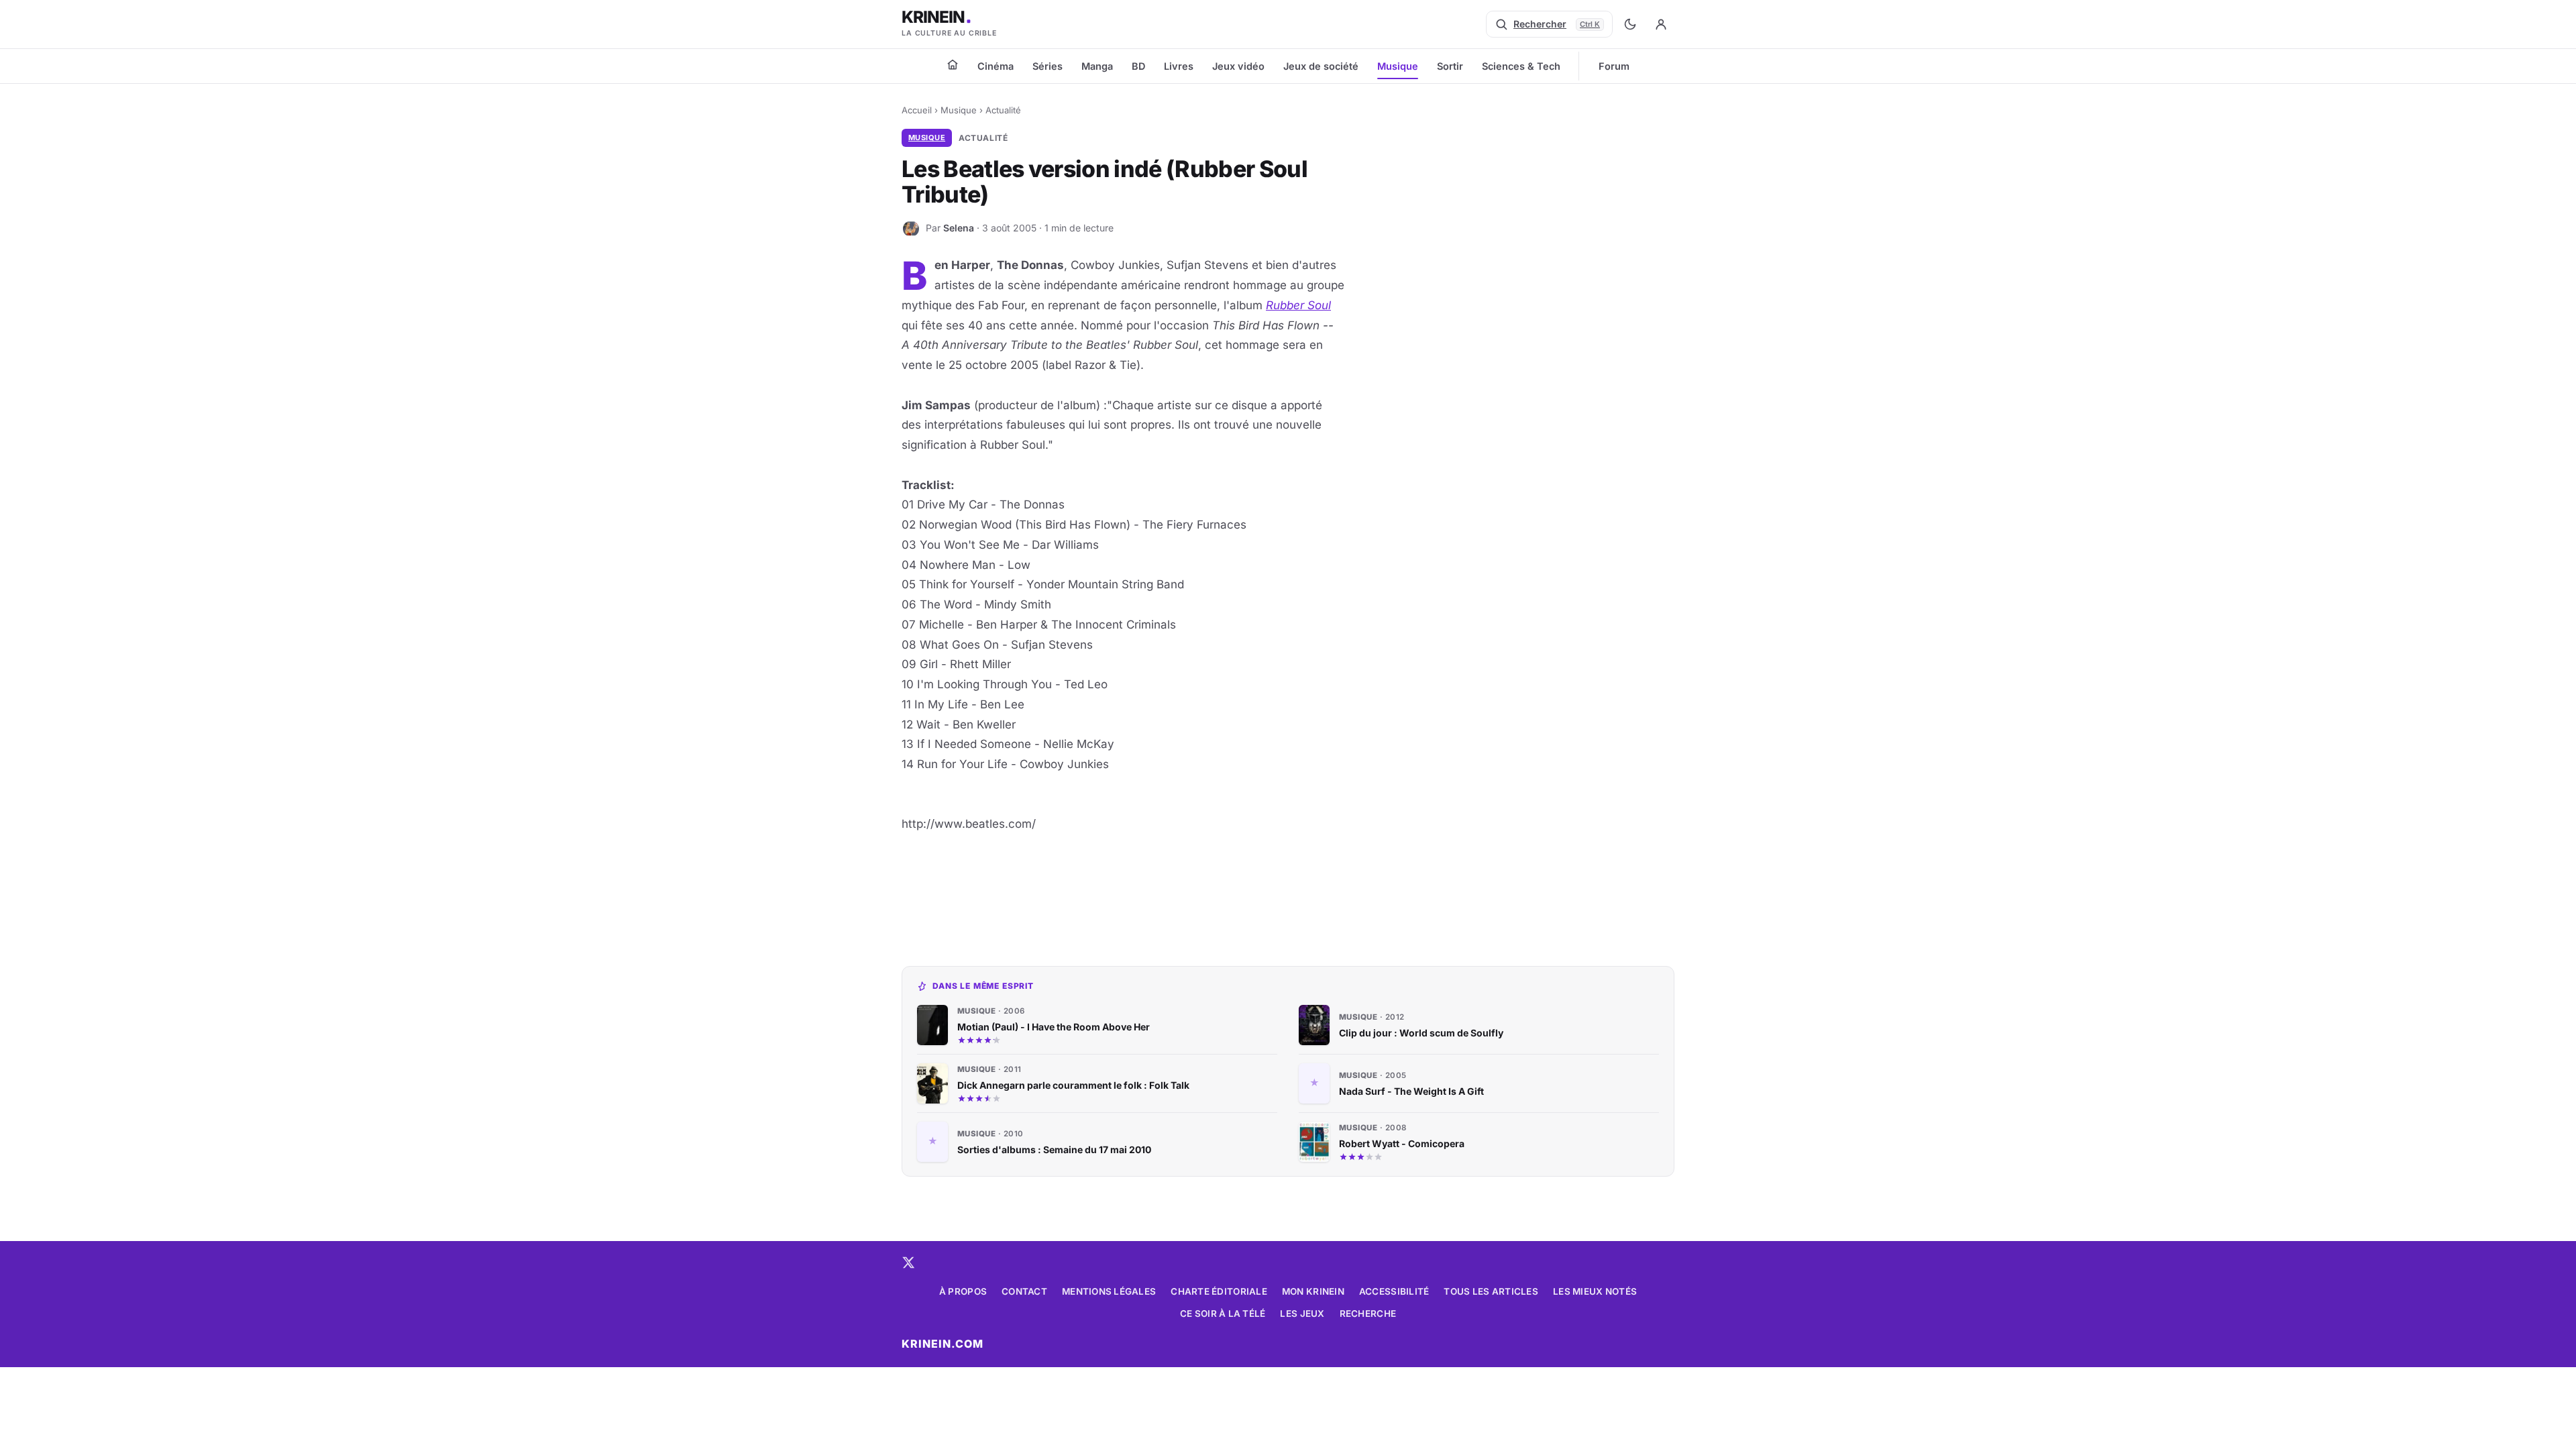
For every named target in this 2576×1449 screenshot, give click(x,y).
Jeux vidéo (1238, 66)
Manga (1097, 66)
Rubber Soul (1298, 305)
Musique (1398, 66)
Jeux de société (1321, 66)
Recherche (1368, 1313)
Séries (1048, 66)
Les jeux (1302, 1313)
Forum (1614, 66)
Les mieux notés (1595, 1291)
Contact (1024, 1291)
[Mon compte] (1661, 24)
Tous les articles (1491, 1291)
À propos (963, 1291)
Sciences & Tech (1521, 66)
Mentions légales (1109, 1291)
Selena (959, 228)
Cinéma (996, 66)
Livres (1179, 66)
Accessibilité (1394, 1291)
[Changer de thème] (1630, 24)
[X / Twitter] (908, 1263)
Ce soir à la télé (1223, 1313)
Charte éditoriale (1219, 1291)
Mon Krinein (1313, 1291)
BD (1138, 66)
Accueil (917, 110)
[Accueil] (953, 64)
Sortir (1450, 66)
